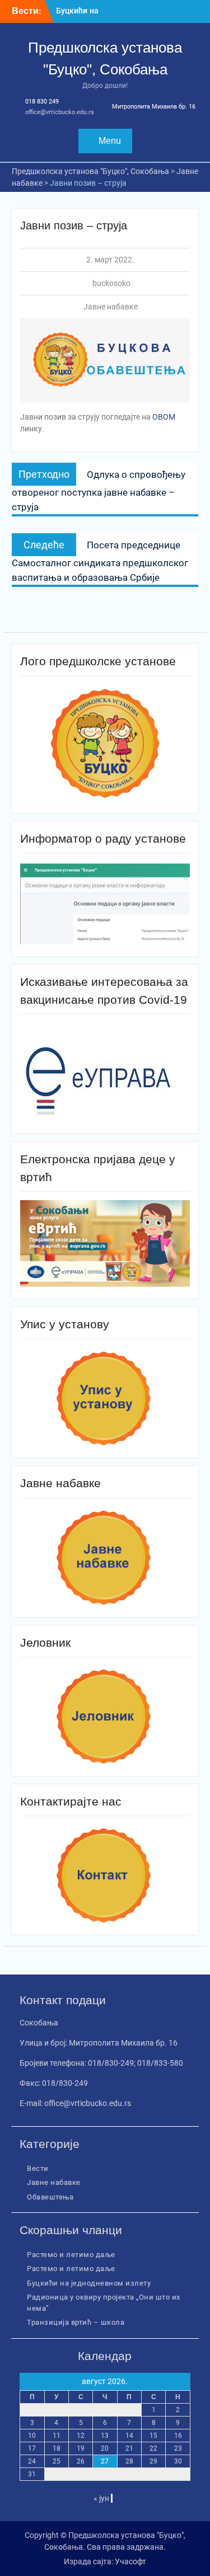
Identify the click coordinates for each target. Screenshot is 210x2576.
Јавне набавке (111, 307)
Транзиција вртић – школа (76, 2322)
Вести (38, 2168)
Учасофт (130, 2561)
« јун (101, 2498)
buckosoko (111, 283)
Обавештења (50, 2197)
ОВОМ (164, 417)
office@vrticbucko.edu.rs (60, 112)
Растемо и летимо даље (71, 2255)
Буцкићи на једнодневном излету (89, 2283)
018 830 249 (42, 102)
